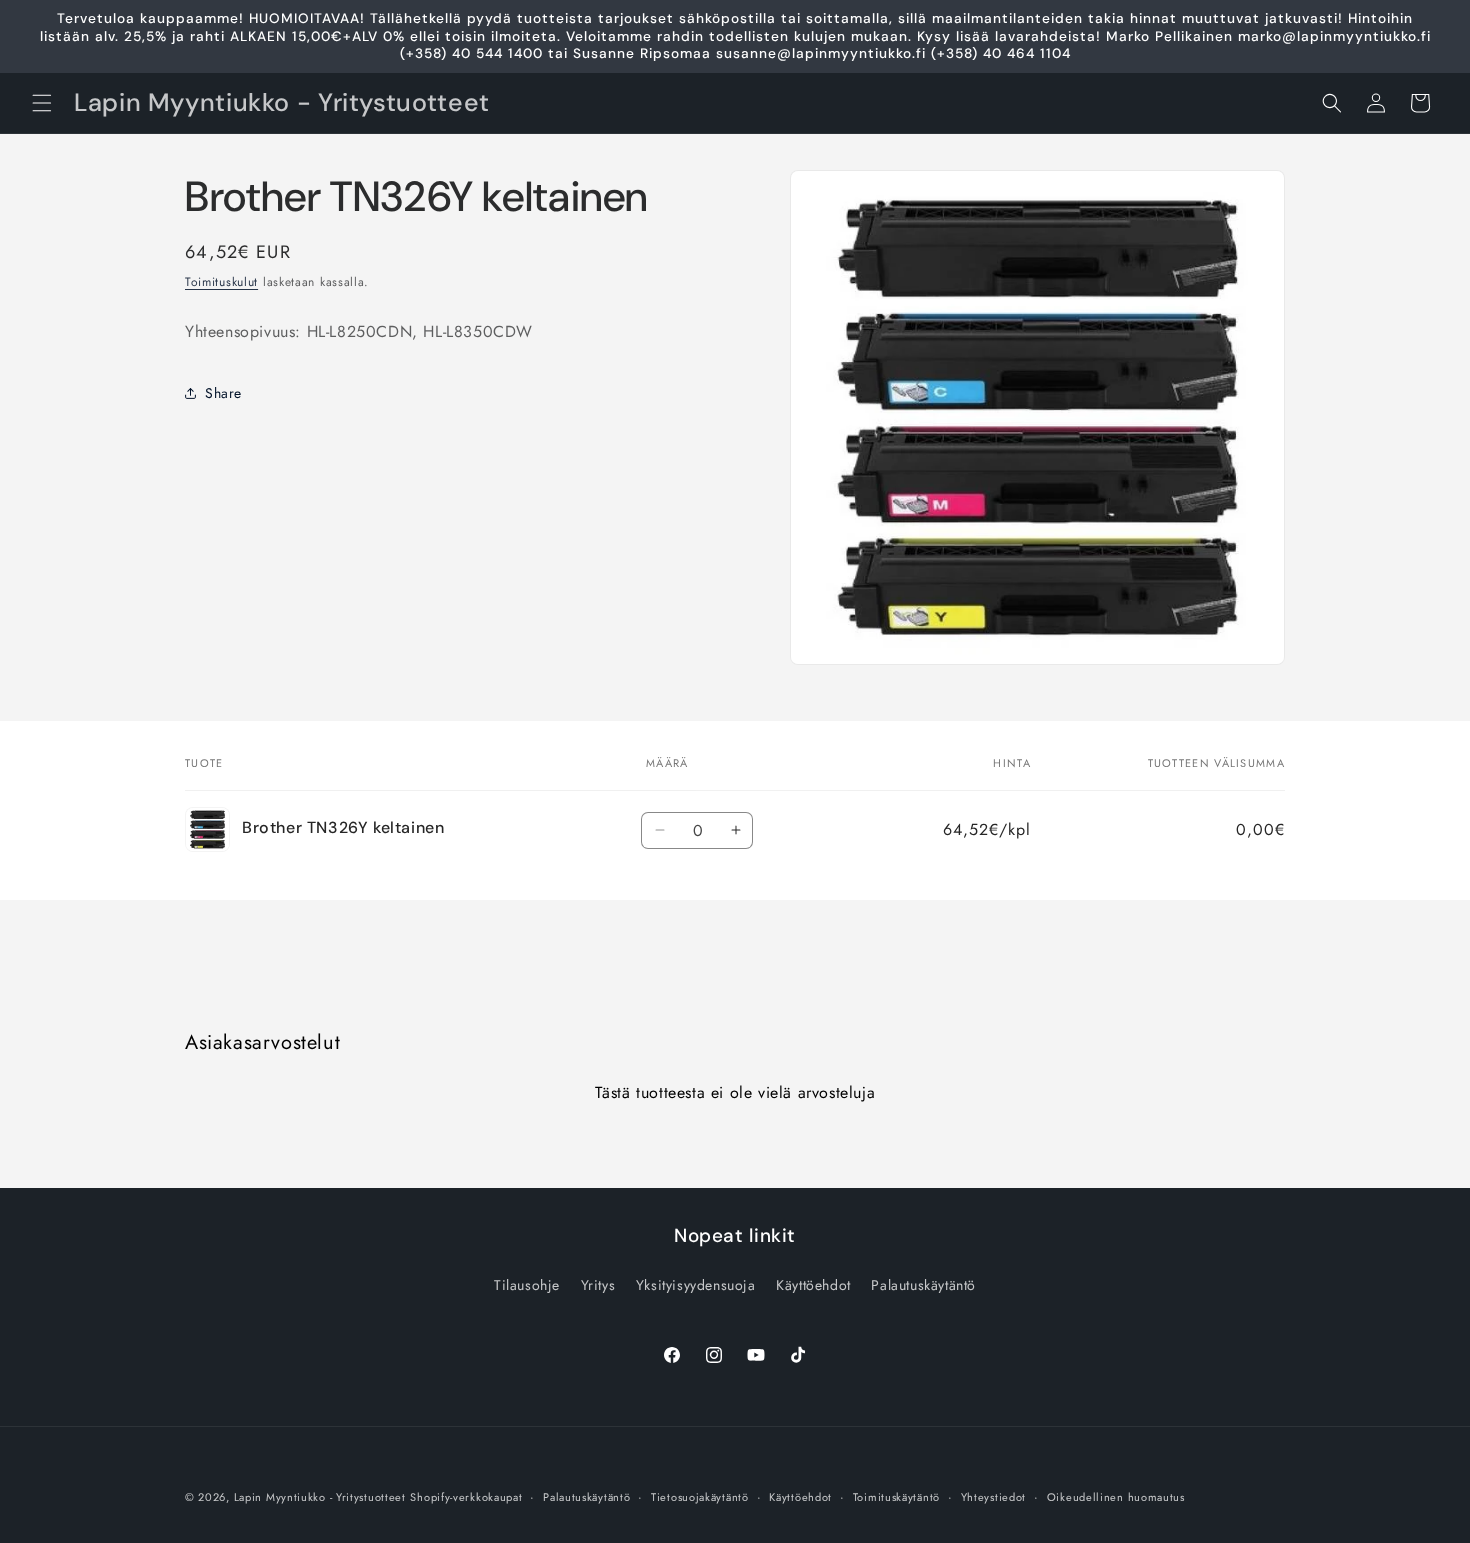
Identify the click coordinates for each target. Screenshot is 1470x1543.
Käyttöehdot (813, 1285)
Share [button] (223, 392)
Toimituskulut (221, 282)
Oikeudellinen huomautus (1116, 1496)
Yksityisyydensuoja (696, 1285)
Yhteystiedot (993, 1496)
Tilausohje (527, 1285)
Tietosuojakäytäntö (700, 1496)
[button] (42, 103)
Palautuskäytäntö (923, 1285)
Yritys (598, 1285)
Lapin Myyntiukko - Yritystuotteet (320, 1497)
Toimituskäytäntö (896, 1496)
